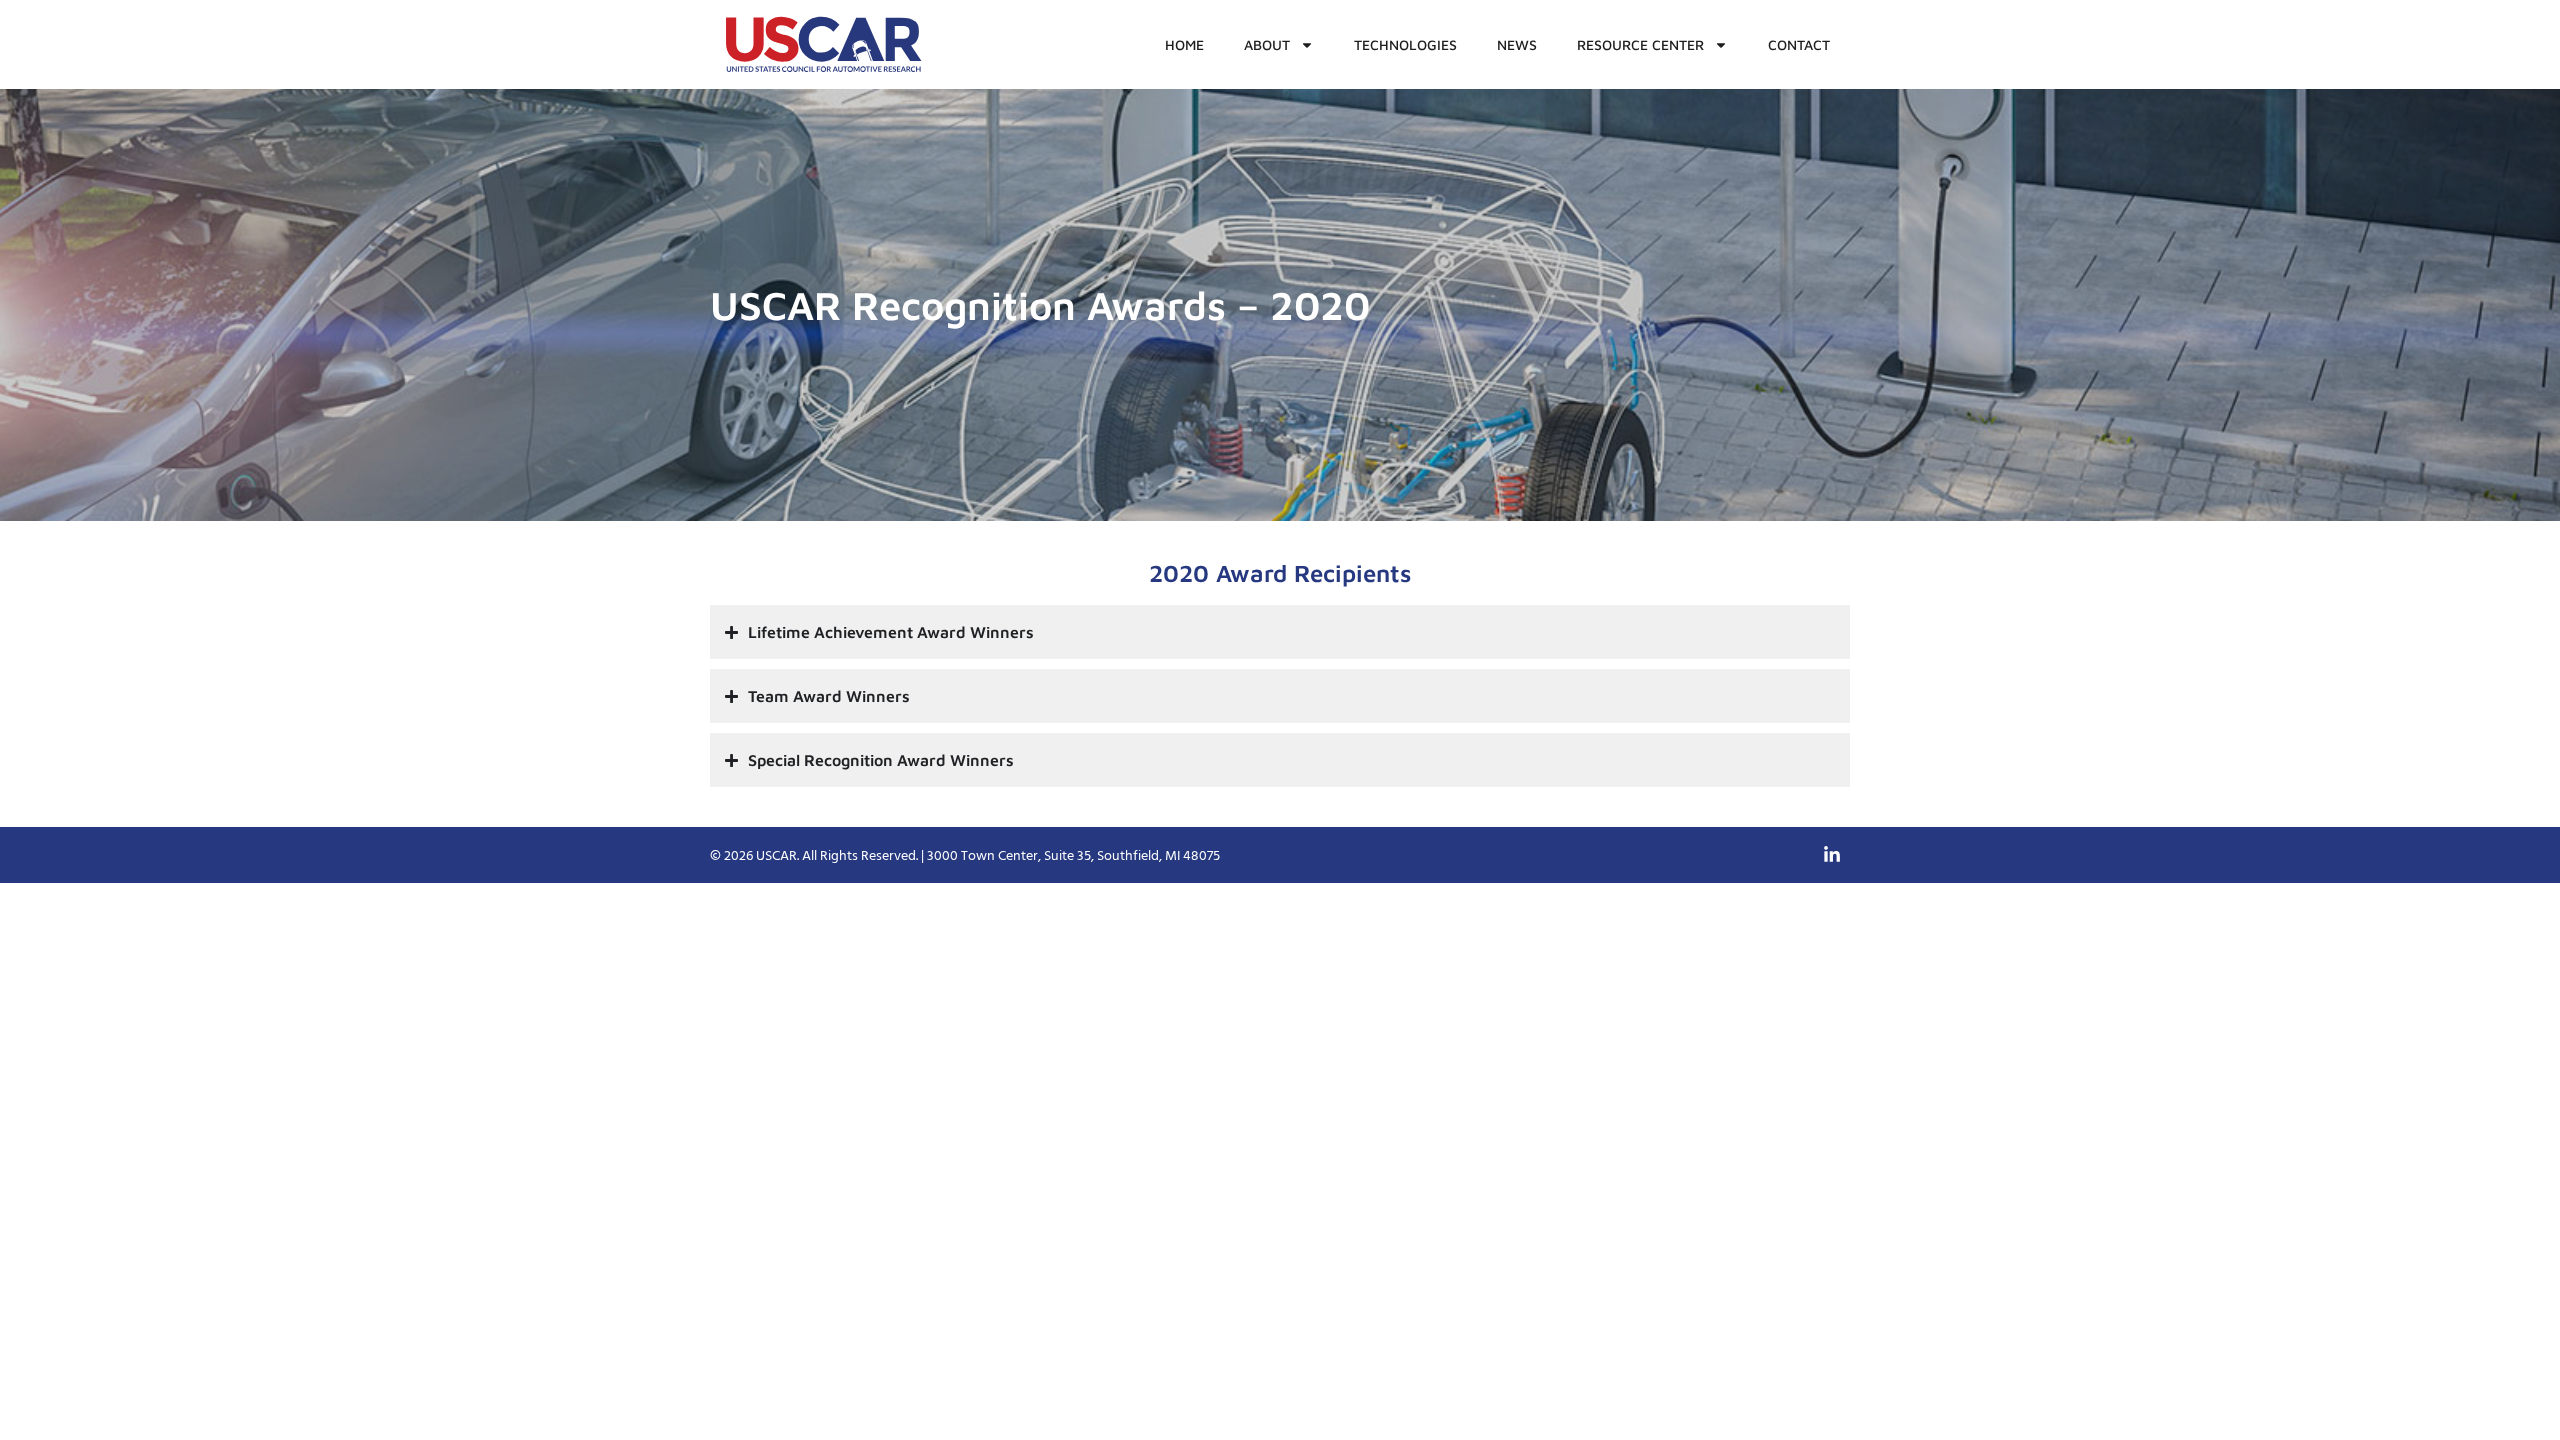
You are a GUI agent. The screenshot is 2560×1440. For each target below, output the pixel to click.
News (1517, 44)
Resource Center (1640, 44)
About (1267, 44)
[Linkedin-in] (1832, 855)
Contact (1799, 44)
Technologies (1405, 44)
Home (1184, 44)
